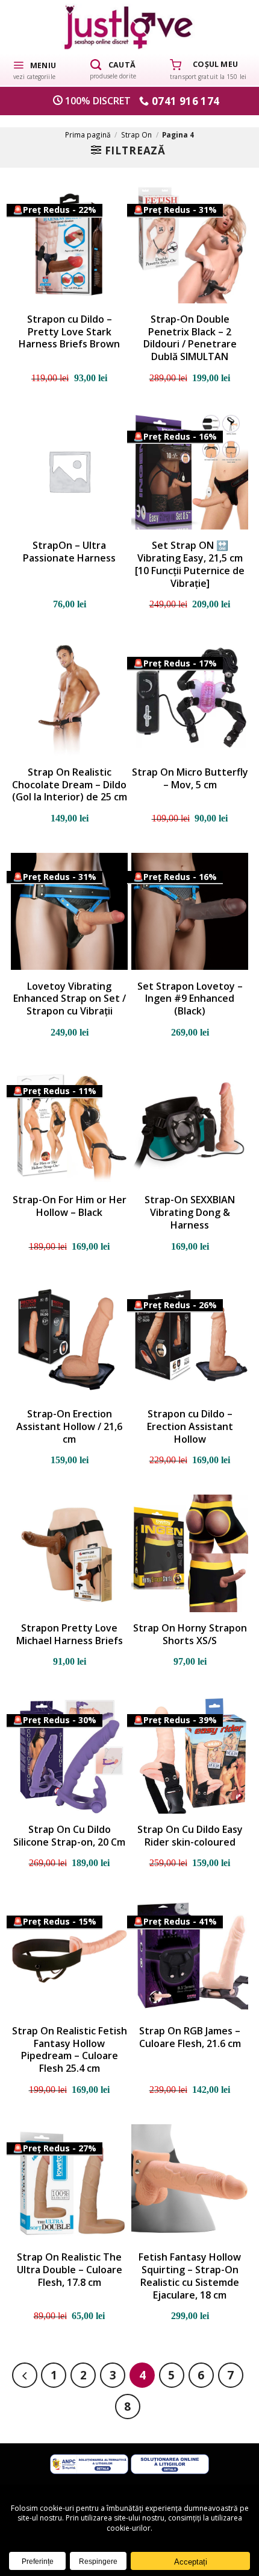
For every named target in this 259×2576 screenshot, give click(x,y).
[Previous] (25, 2375)
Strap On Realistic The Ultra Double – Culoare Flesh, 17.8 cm (70, 2270)
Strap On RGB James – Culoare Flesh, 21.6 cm (190, 2037)
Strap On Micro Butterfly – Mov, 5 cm (190, 779)
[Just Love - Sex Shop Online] (130, 27)
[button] (34, 69)
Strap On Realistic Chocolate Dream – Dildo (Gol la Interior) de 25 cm (70, 785)
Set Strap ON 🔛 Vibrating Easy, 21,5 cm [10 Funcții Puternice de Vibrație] (190, 564)
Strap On (136, 134)
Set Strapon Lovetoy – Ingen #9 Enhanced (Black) (190, 999)
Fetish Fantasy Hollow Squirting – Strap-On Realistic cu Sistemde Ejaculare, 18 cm (190, 2276)
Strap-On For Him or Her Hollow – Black (70, 1206)
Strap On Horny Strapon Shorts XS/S (190, 1635)
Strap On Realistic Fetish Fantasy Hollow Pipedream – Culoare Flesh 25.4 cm (70, 2050)
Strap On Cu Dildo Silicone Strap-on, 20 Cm (69, 1836)
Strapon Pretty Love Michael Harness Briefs (70, 1635)
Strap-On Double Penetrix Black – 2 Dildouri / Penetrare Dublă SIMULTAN (190, 338)
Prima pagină (88, 134)
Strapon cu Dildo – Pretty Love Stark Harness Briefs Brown (69, 332)
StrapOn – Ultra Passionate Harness (69, 552)
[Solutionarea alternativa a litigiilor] (89, 2463)
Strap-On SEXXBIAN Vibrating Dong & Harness (190, 1212)
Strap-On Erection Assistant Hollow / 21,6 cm (69, 1426)
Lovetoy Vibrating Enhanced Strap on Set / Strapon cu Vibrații (70, 999)
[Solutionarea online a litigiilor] (170, 2463)
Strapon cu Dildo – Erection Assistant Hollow (190, 1426)
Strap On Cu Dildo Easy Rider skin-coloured (190, 1836)
